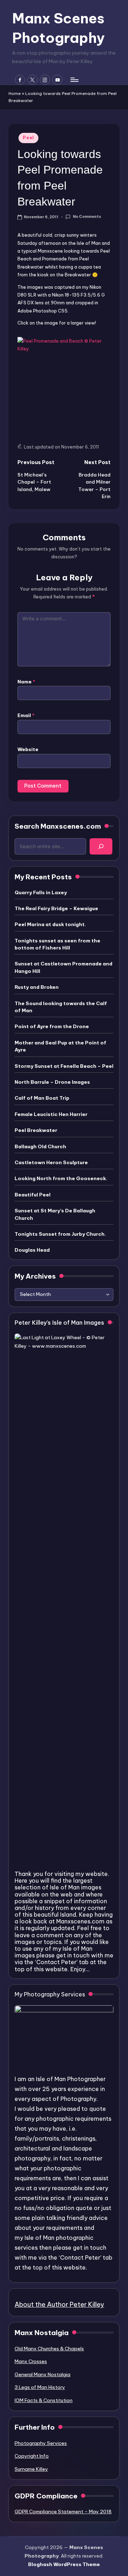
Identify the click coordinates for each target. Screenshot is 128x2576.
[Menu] (74, 80)
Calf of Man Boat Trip (42, 1098)
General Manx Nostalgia (42, 2374)
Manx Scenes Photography (58, 28)
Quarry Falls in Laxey (41, 892)
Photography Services (41, 2443)
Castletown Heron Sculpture (51, 1162)
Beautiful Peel (33, 1195)
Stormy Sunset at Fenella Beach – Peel (64, 1066)
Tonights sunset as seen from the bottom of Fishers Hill (57, 944)
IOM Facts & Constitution (44, 2400)
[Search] (101, 846)
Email (26, 715)
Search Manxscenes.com (58, 826)
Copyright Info (32, 2456)
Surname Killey (31, 2469)
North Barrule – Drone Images (52, 1082)
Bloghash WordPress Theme (64, 2564)
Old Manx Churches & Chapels (49, 2349)
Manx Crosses (31, 2361)
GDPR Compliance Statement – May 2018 (63, 2512)
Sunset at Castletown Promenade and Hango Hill (63, 967)
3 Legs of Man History (40, 2387)
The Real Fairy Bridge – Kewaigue (56, 908)
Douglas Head (32, 1250)
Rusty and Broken (37, 987)
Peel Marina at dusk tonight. (50, 924)
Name (26, 682)
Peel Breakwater (36, 1130)
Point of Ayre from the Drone (52, 1026)
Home (15, 94)
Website (28, 749)
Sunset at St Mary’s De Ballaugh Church (55, 1214)
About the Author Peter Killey (59, 2304)
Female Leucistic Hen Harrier (51, 1114)
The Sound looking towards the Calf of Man (61, 1007)
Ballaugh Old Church (40, 1146)
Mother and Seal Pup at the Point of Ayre (60, 1046)
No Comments (87, 217)
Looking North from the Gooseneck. (61, 1178)
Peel (28, 138)
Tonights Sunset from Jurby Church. (60, 1234)
